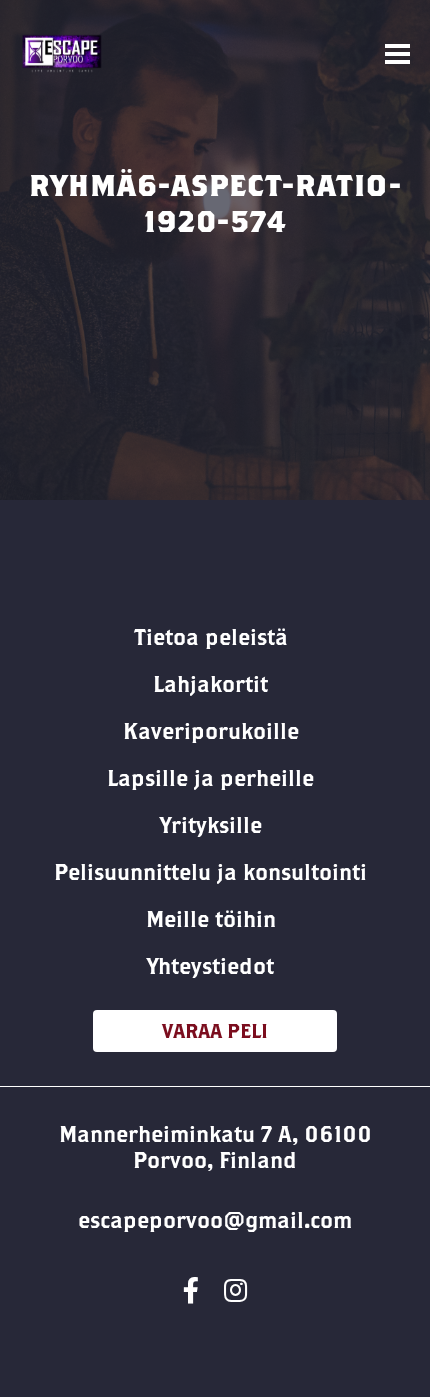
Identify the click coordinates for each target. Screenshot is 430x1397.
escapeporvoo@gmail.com (215, 1220)
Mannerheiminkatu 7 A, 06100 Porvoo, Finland (215, 1147)
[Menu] (397, 54)
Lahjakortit (210, 684)
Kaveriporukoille (211, 731)
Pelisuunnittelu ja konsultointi (210, 872)
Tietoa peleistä (211, 637)
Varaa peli (215, 1030)
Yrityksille (211, 825)
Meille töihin (211, 919)
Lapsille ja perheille (210, 778)
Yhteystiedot (210, 966)
